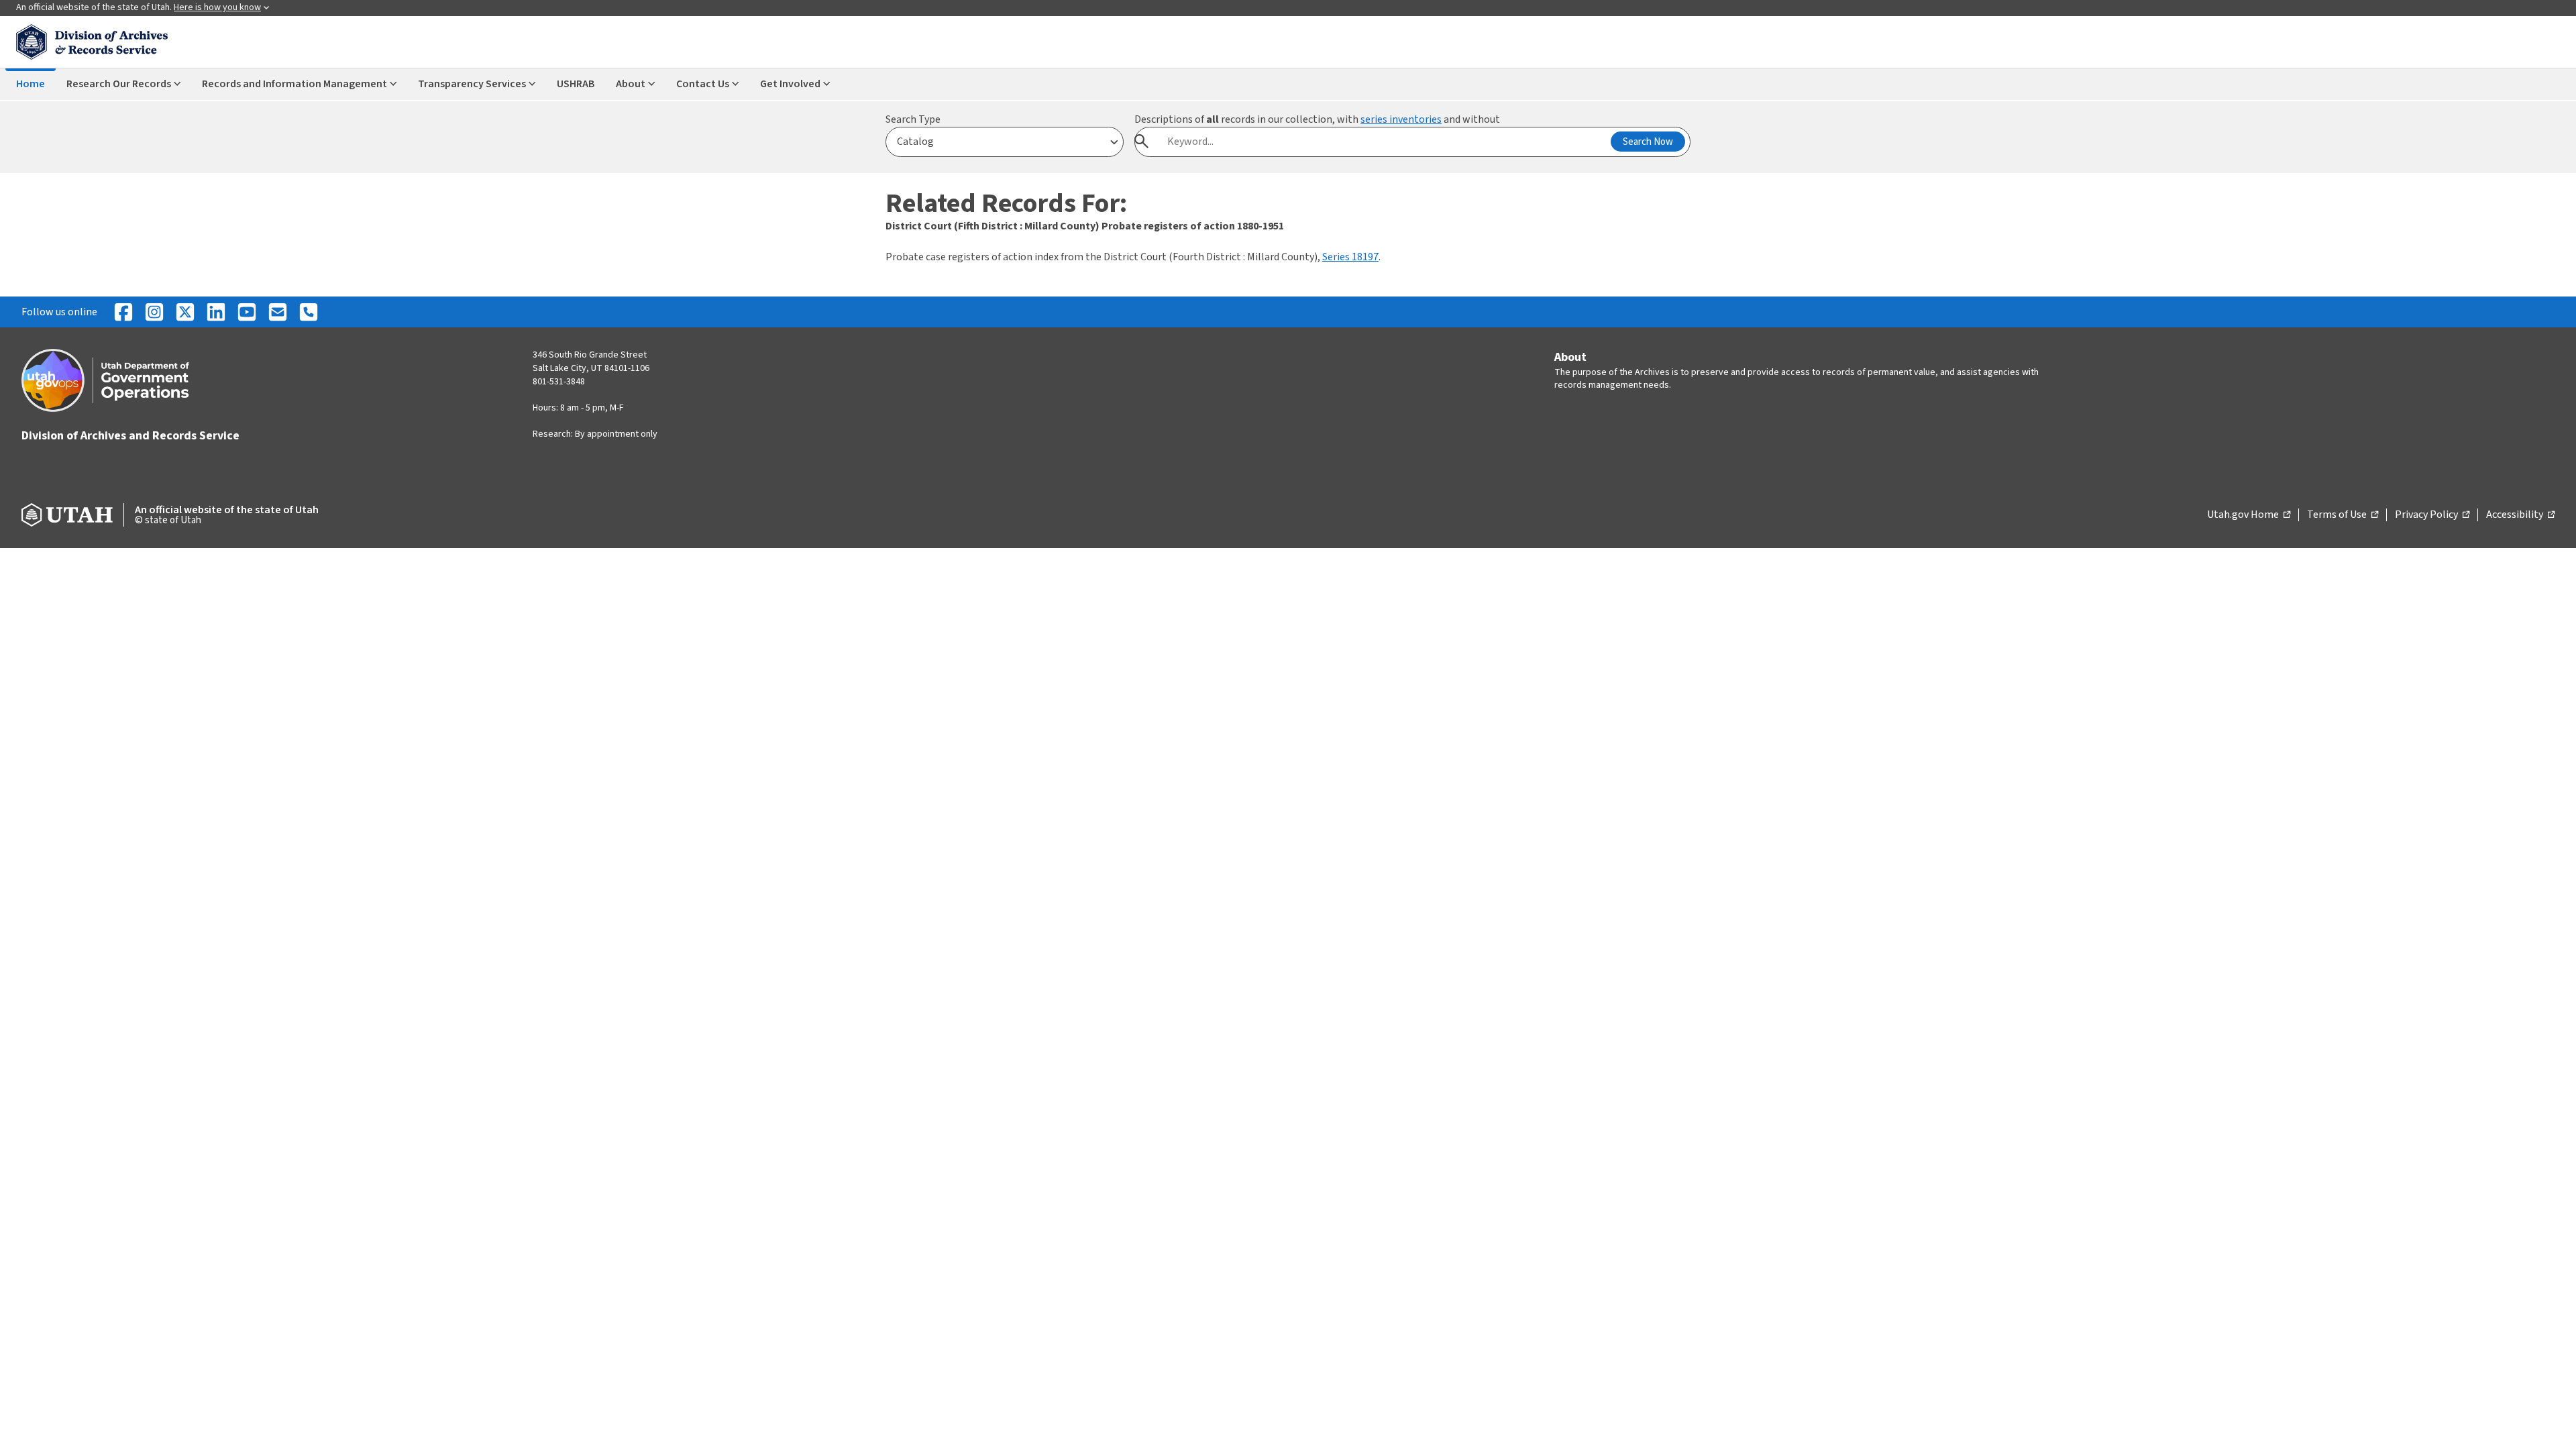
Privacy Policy (2432, 515)
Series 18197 (1350, 257)
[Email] (278, 312)
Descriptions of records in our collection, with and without (1317, 119)
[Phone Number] (309, 312)
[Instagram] (154, 312)
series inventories (1401, 119)
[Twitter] (185, 312)
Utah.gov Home (2249, 515)
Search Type (913, 119)
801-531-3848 (559, 382)
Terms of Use (2343, 515)
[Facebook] (123, 312)
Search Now (1648, 142)
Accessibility (2520, 515)
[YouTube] (247, 312)
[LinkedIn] (216, 312)
